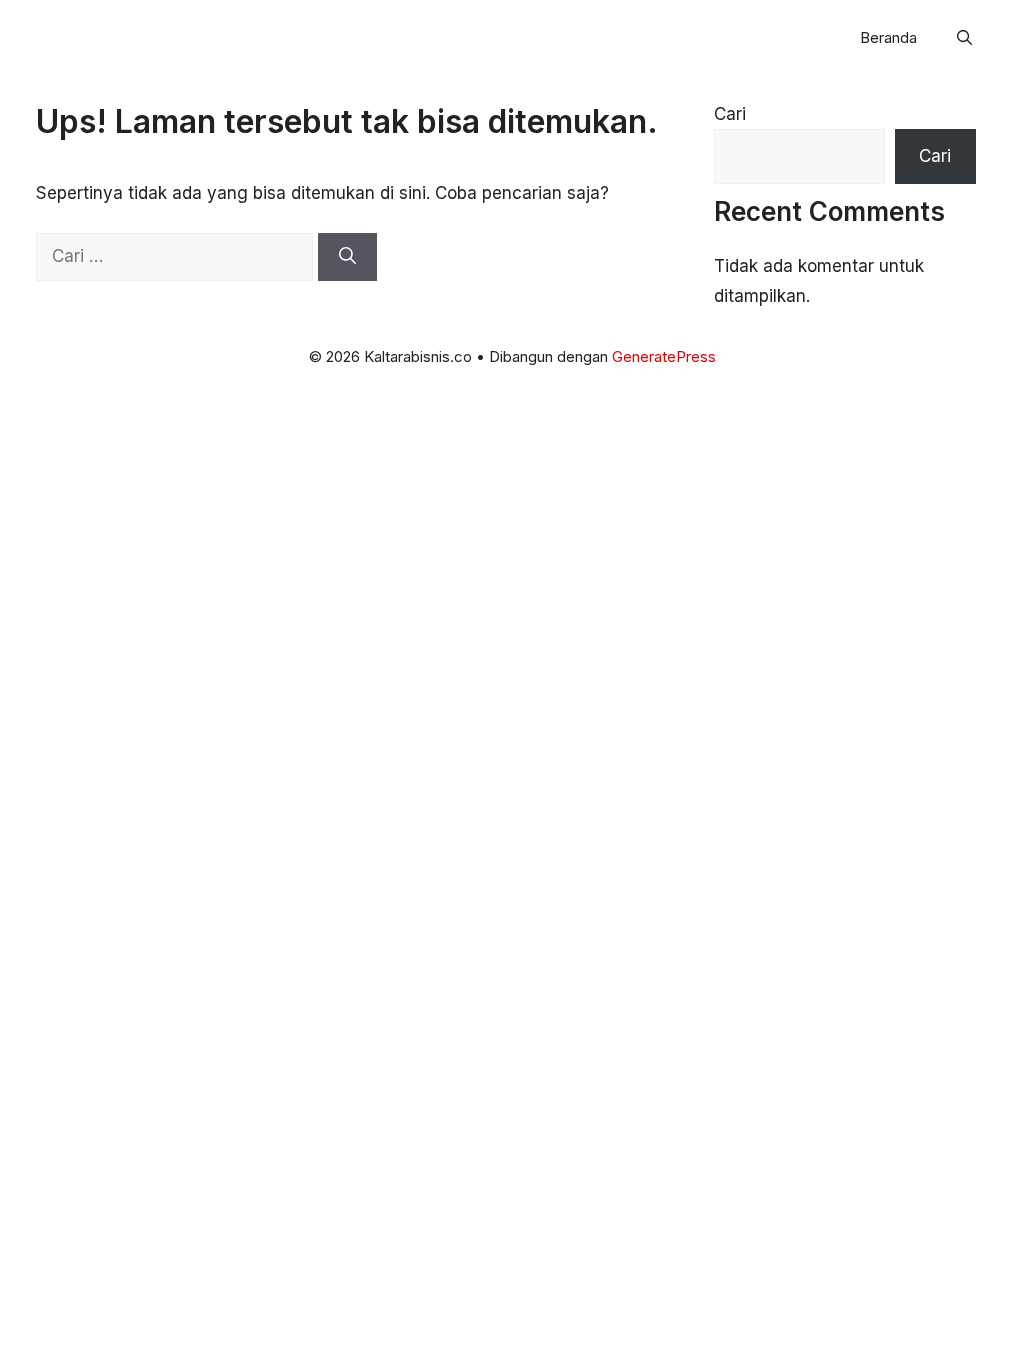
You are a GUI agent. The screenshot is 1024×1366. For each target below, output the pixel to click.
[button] (964, 38)
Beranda (888, 37)
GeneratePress (664, 356)
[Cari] (347, 257)
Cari (730, 114)
